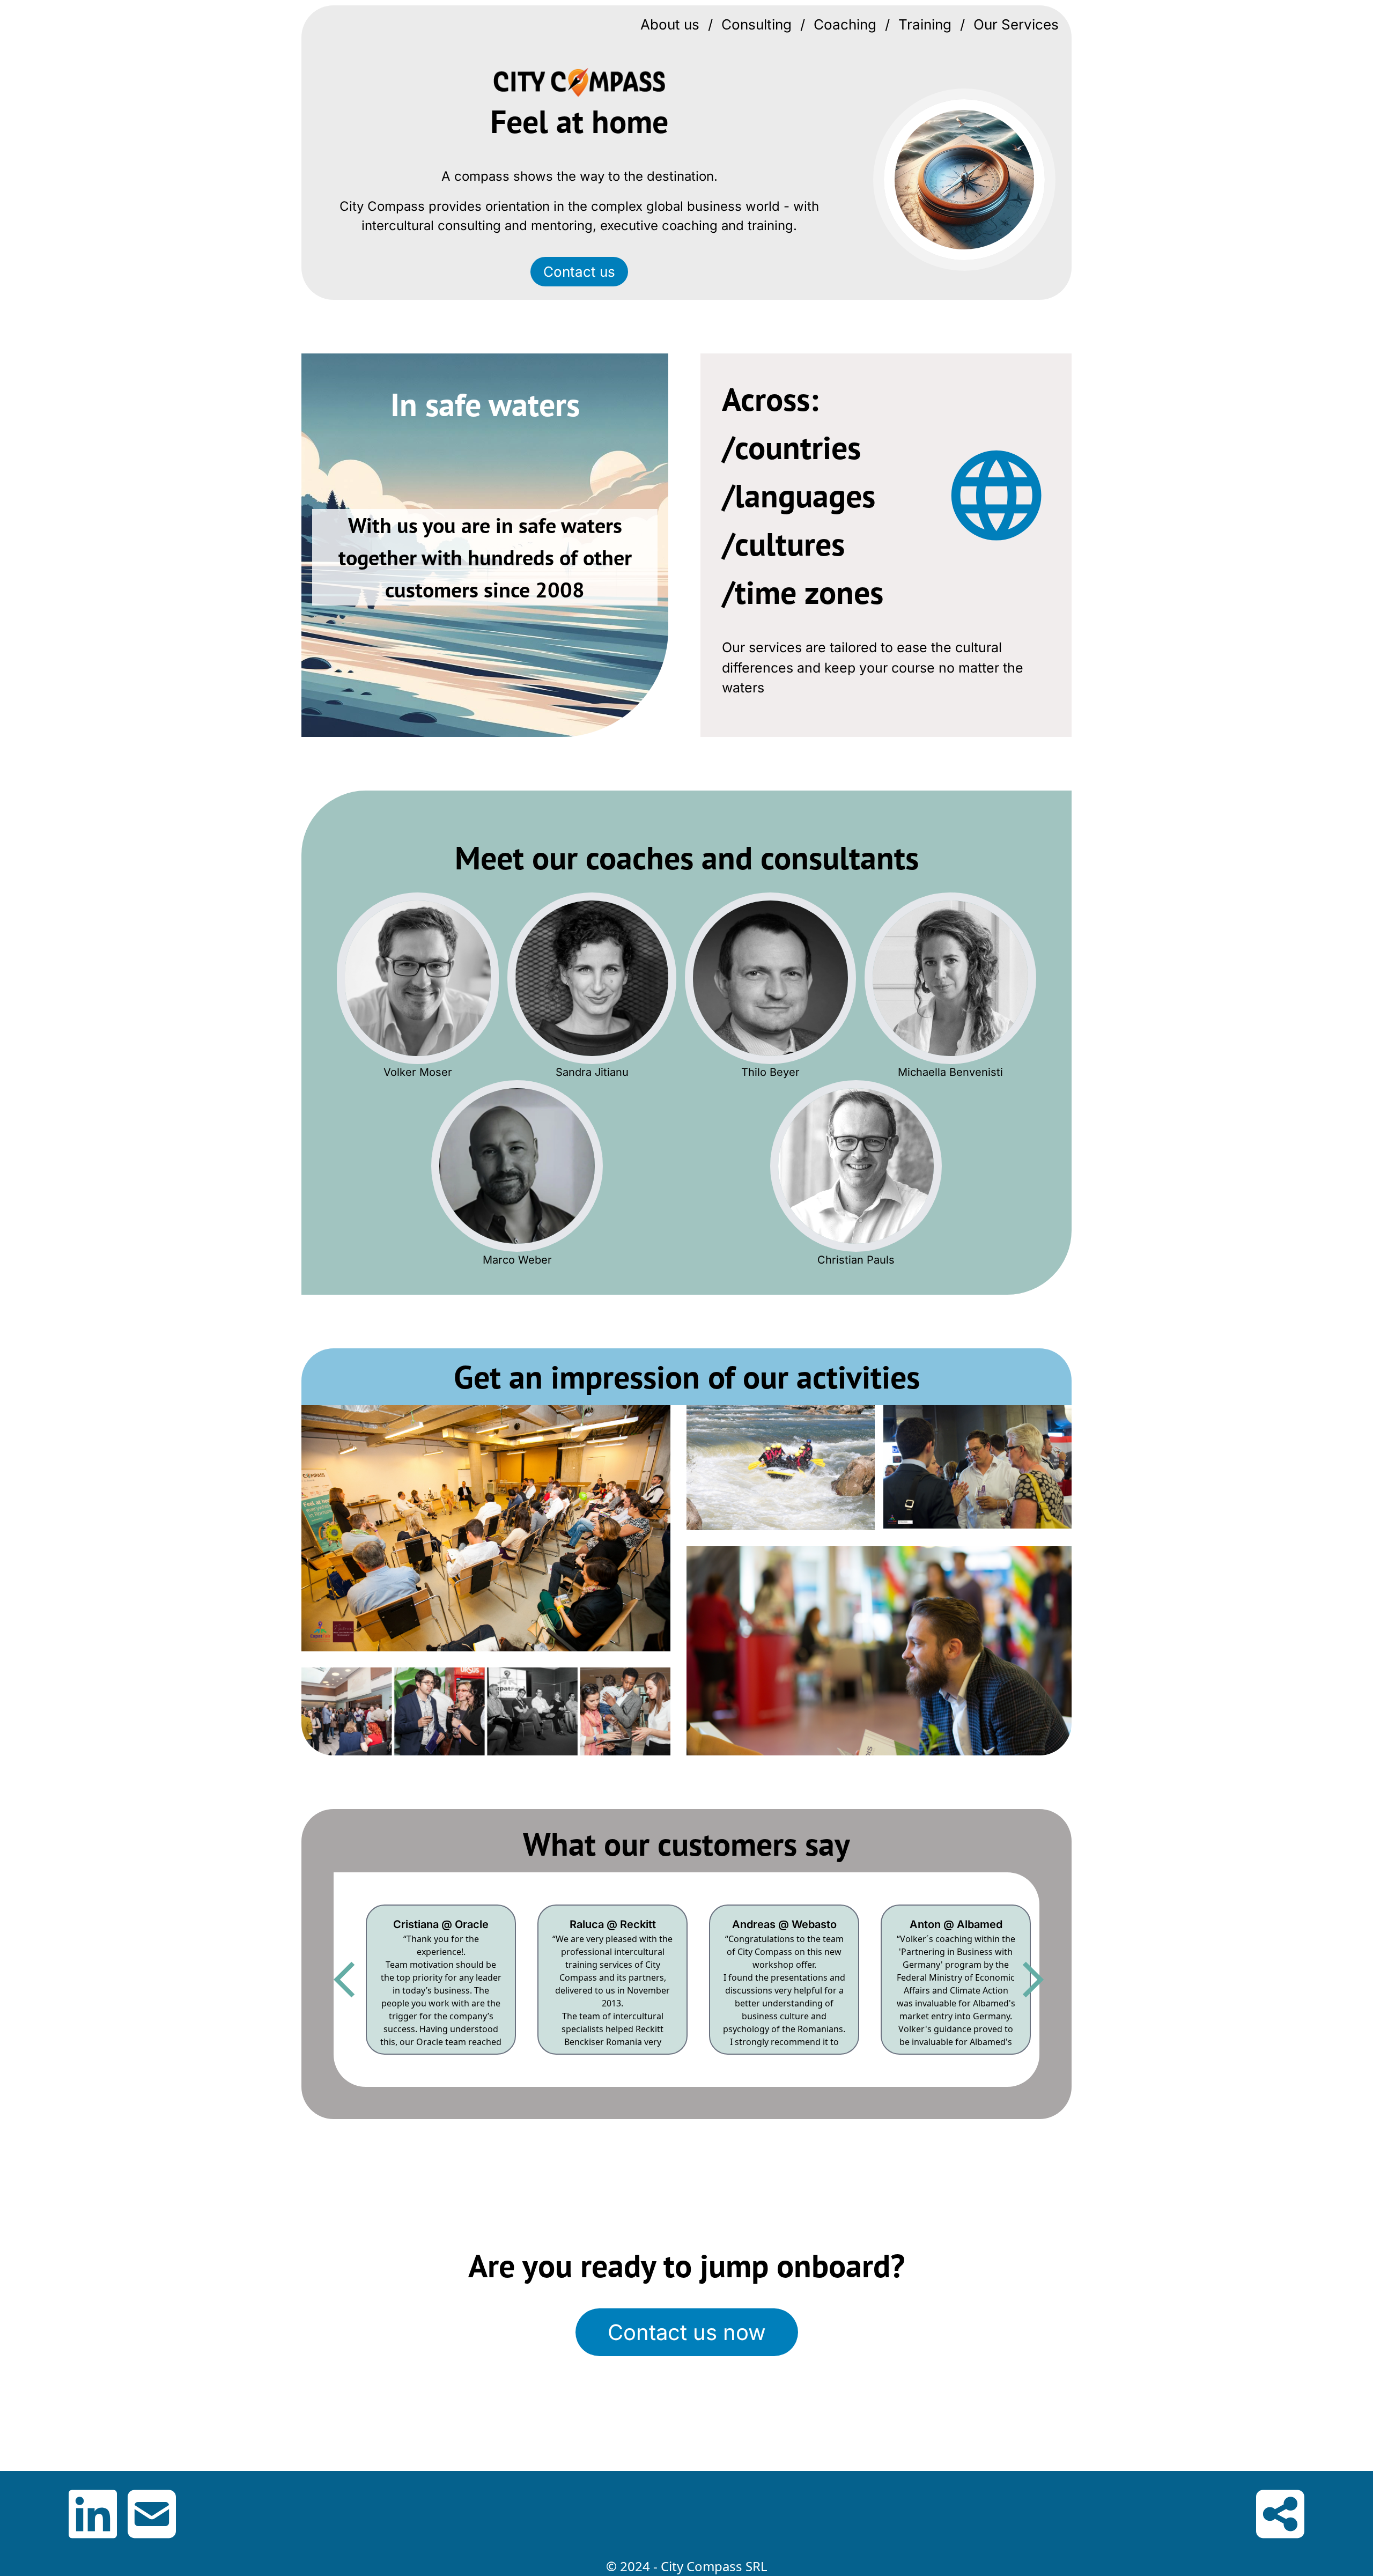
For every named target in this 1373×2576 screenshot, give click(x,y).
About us (670, 24)
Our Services (1016, 24)
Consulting (756, 24)
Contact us (579, 272)
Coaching (845, 24)
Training (925, 24)
